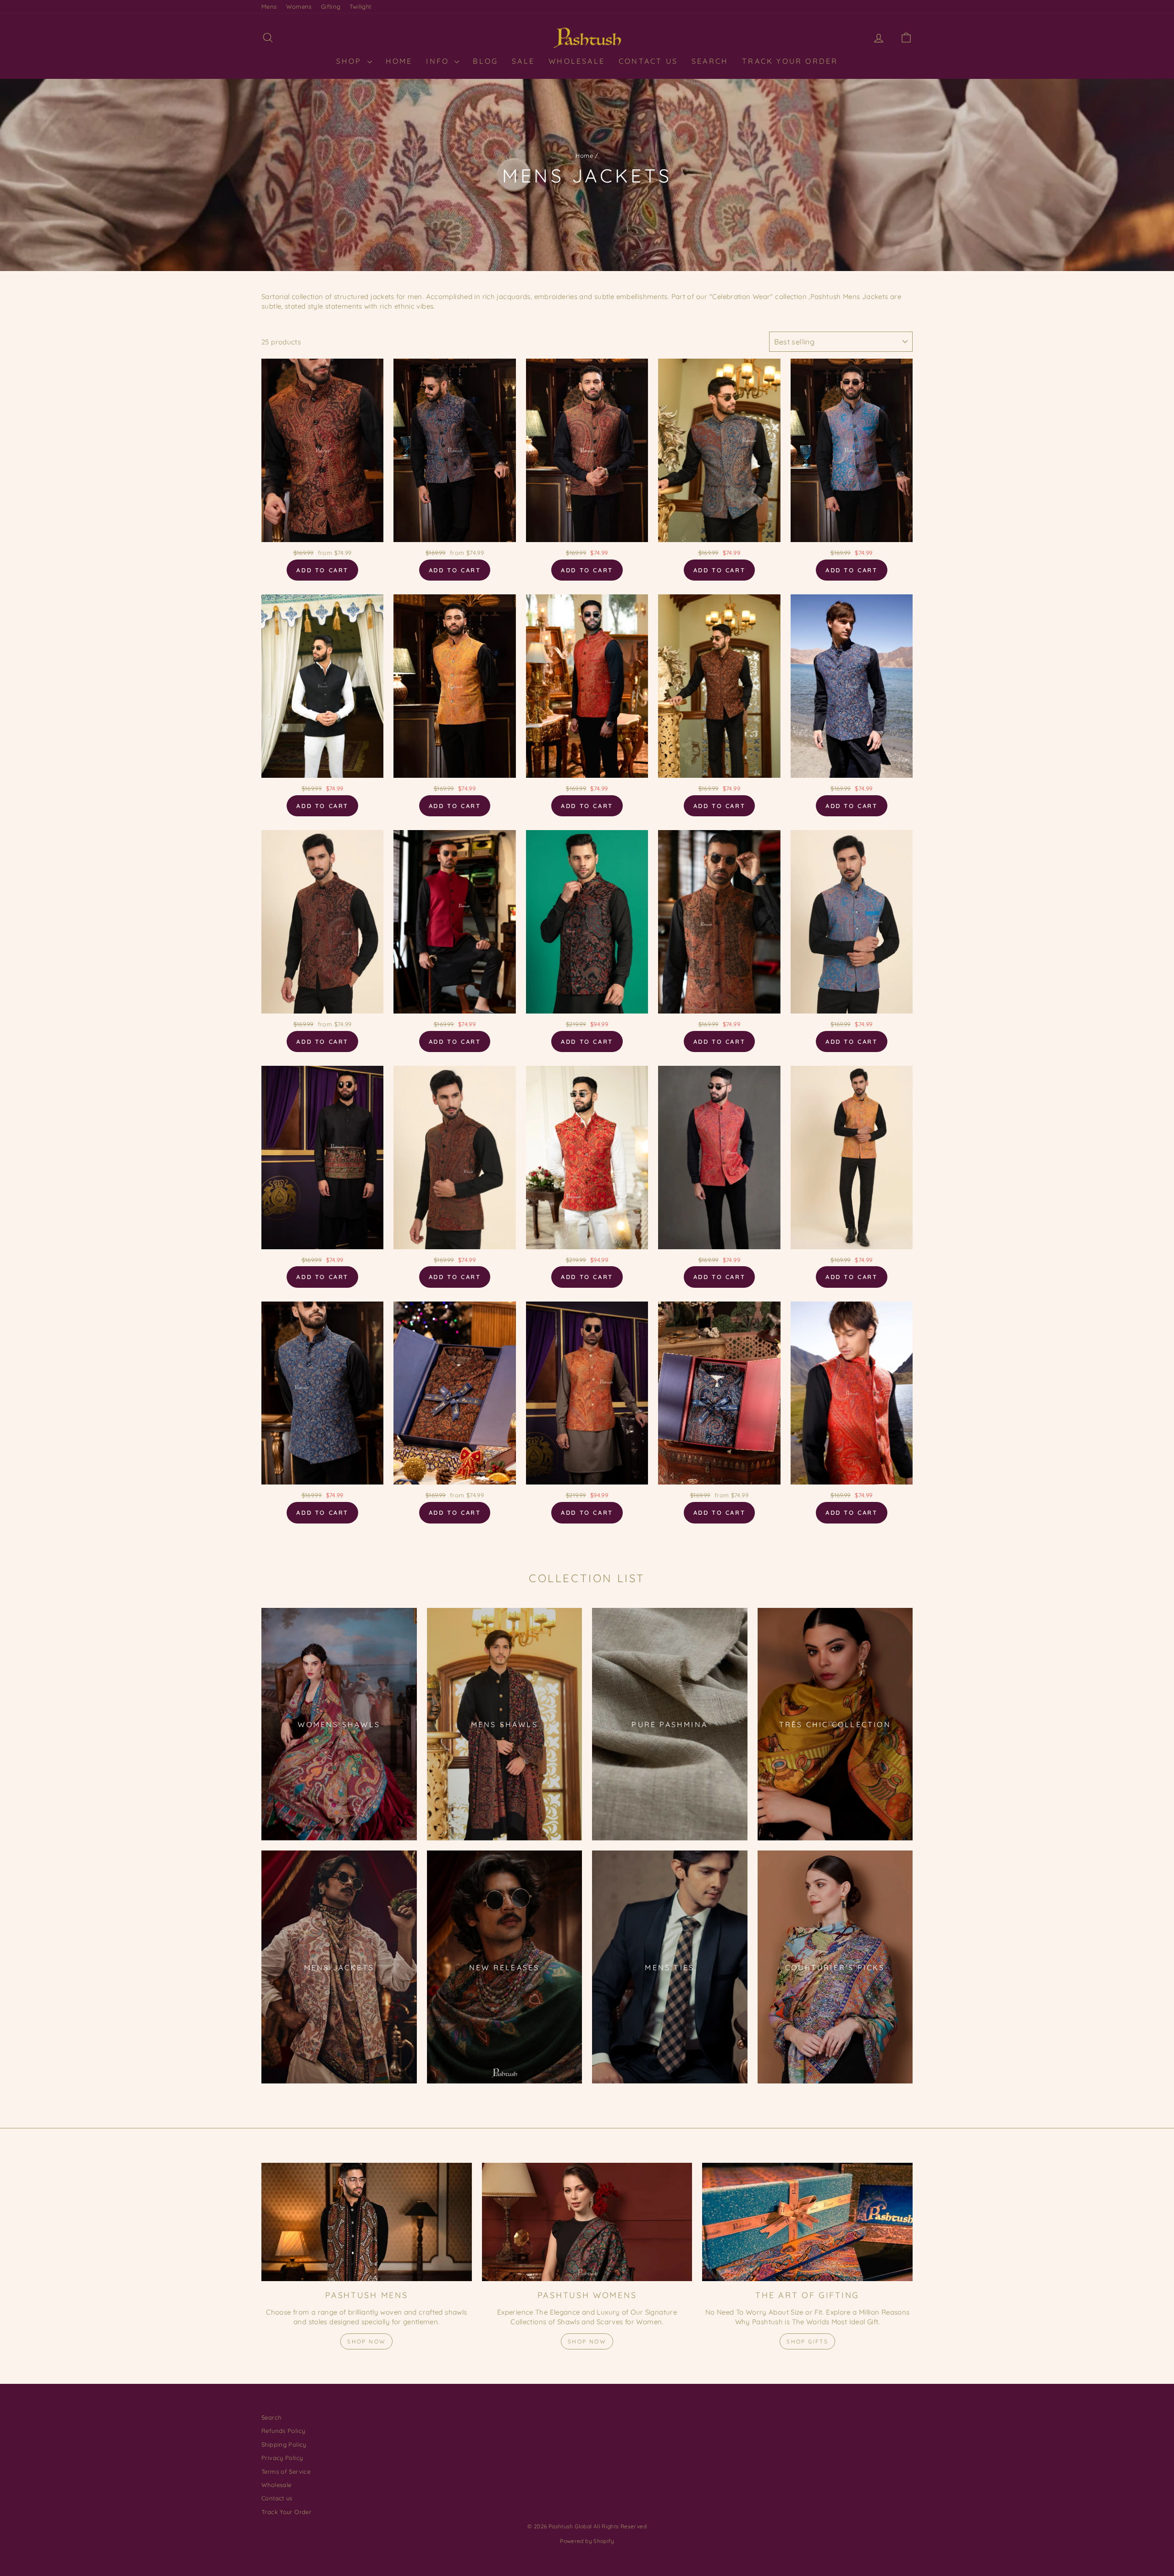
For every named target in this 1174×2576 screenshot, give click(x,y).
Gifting (331, 6)
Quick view (322, 532)
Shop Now (366, 2341)
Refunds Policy (283, 2431)
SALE (523, 61)
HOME (399, 61)
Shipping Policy (284, 2444)
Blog (485, 61)
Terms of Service (286, 2471)
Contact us (277, 2498)
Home (584, 155)
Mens (269, 6)
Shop (351, 61)
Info (439, 61)
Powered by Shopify (587, 2541)
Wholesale (577, 61)
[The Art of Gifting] (807, 2222)
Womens (299, 6)
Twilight (360, 6)
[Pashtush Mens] (367, 2222)
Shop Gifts (807, 2341)
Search (710, 61)
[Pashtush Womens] (587, 2222)
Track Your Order (790, 61)
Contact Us (648, 61)
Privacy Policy (282, 2458)
